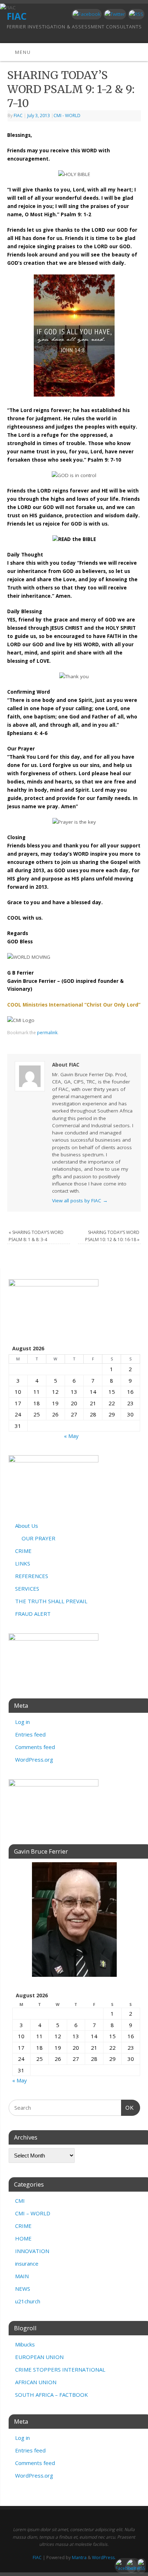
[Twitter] (114, 14)
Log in (22, 1722)
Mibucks (25, 2344)
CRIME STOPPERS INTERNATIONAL (60, 2369)
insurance (27, 2263)
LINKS (23, 1563)
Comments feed (35, 1747)
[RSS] (135, 14)
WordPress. (104, 2557)
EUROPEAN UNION (39, 2357)
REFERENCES (32, 1576)
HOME (23, 2238)
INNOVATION (32, 2251)
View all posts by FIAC (80, 1201)
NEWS (23, 2289)
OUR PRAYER (38, 1538)
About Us (27, 1526)
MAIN (22, 2276)
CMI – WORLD (33, 2213)
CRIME (23, 1551)
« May (71, 1436)
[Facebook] (86, 14)
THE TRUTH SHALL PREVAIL (51, 1601)
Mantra (79, 2557)
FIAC (18, 115)
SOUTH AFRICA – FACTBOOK (52, 2395)
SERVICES (27, 1588)
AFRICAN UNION (36, 2382)
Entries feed (30, 1734)
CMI (20, 2201)
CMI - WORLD (67, 115)
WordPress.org (34, 1759)
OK (128, 2108)
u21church (28, 2301)
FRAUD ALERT (33, 1614)
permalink (47, 1033)
